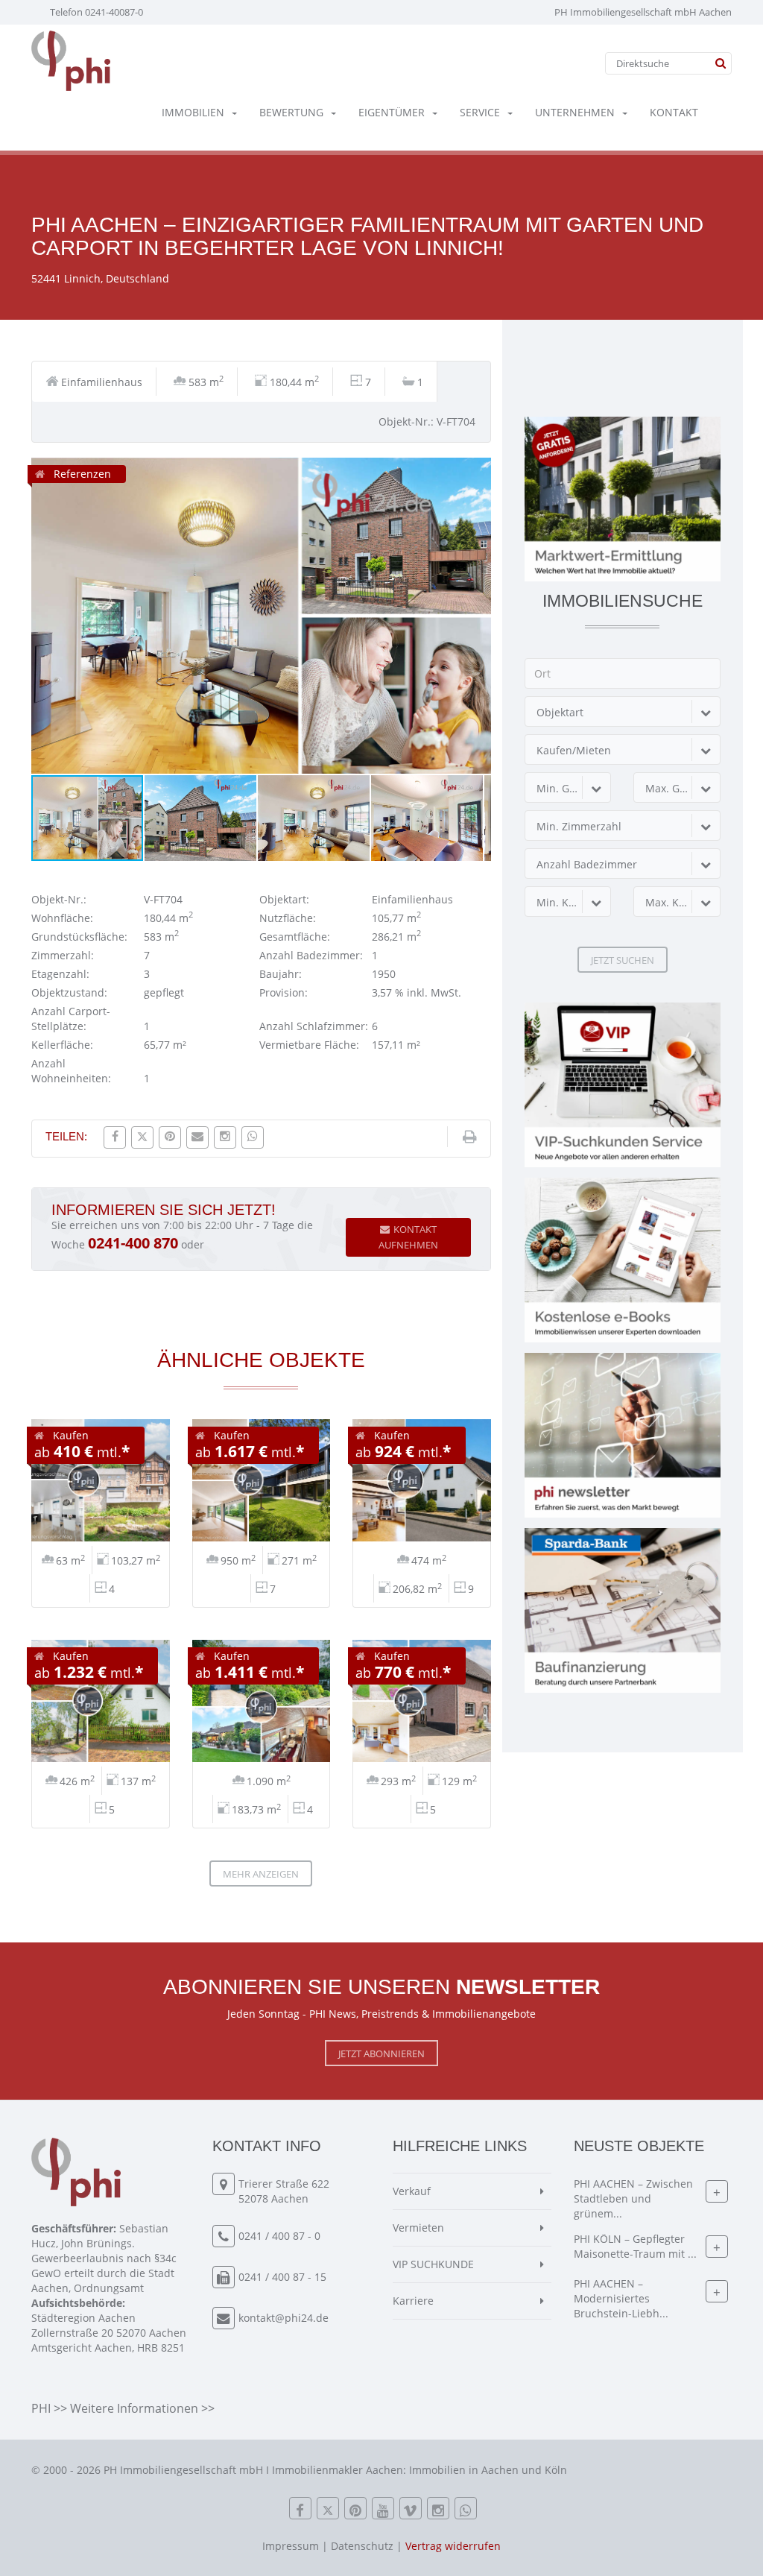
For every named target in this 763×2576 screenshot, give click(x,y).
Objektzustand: (69, 992)
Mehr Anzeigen (261, 1874)
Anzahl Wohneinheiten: (71, 1071)
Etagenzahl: (60, 974)
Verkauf (412, 2191)
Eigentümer (392, 112)
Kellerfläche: (62, 1045)
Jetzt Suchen (623, 960)
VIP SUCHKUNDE (433, 2264)
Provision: (284, 992)
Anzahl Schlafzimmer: (314, 1026)
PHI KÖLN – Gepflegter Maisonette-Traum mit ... (635, 2246)
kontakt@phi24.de (284, 2318)
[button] (478, 471)
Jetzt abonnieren (381, 2053)
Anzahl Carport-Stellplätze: (71, 1019)
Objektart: (284, 899)
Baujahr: (281, 974)
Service (480, 112)
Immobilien (193, 112)
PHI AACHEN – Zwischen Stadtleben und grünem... (633, 2198)
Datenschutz (362, 2546)
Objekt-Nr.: (59, 899)
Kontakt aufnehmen (408, 1237)
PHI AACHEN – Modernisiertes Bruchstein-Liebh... (621, 2298)
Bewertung (291, 112)
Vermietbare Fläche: (309, 1045)
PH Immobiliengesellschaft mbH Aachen (643, 12)
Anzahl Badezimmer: (311, 955)
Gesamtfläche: (295, 937)
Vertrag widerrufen (453, 2546)
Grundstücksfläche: (79, 937)
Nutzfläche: (288, 918)
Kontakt (674, 112)
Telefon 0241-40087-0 (96, 12)
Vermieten (418, 2228)
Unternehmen (575, 112)
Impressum (291, 2546)
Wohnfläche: (62, 918)
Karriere (413, 2301)
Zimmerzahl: (63, 955)
